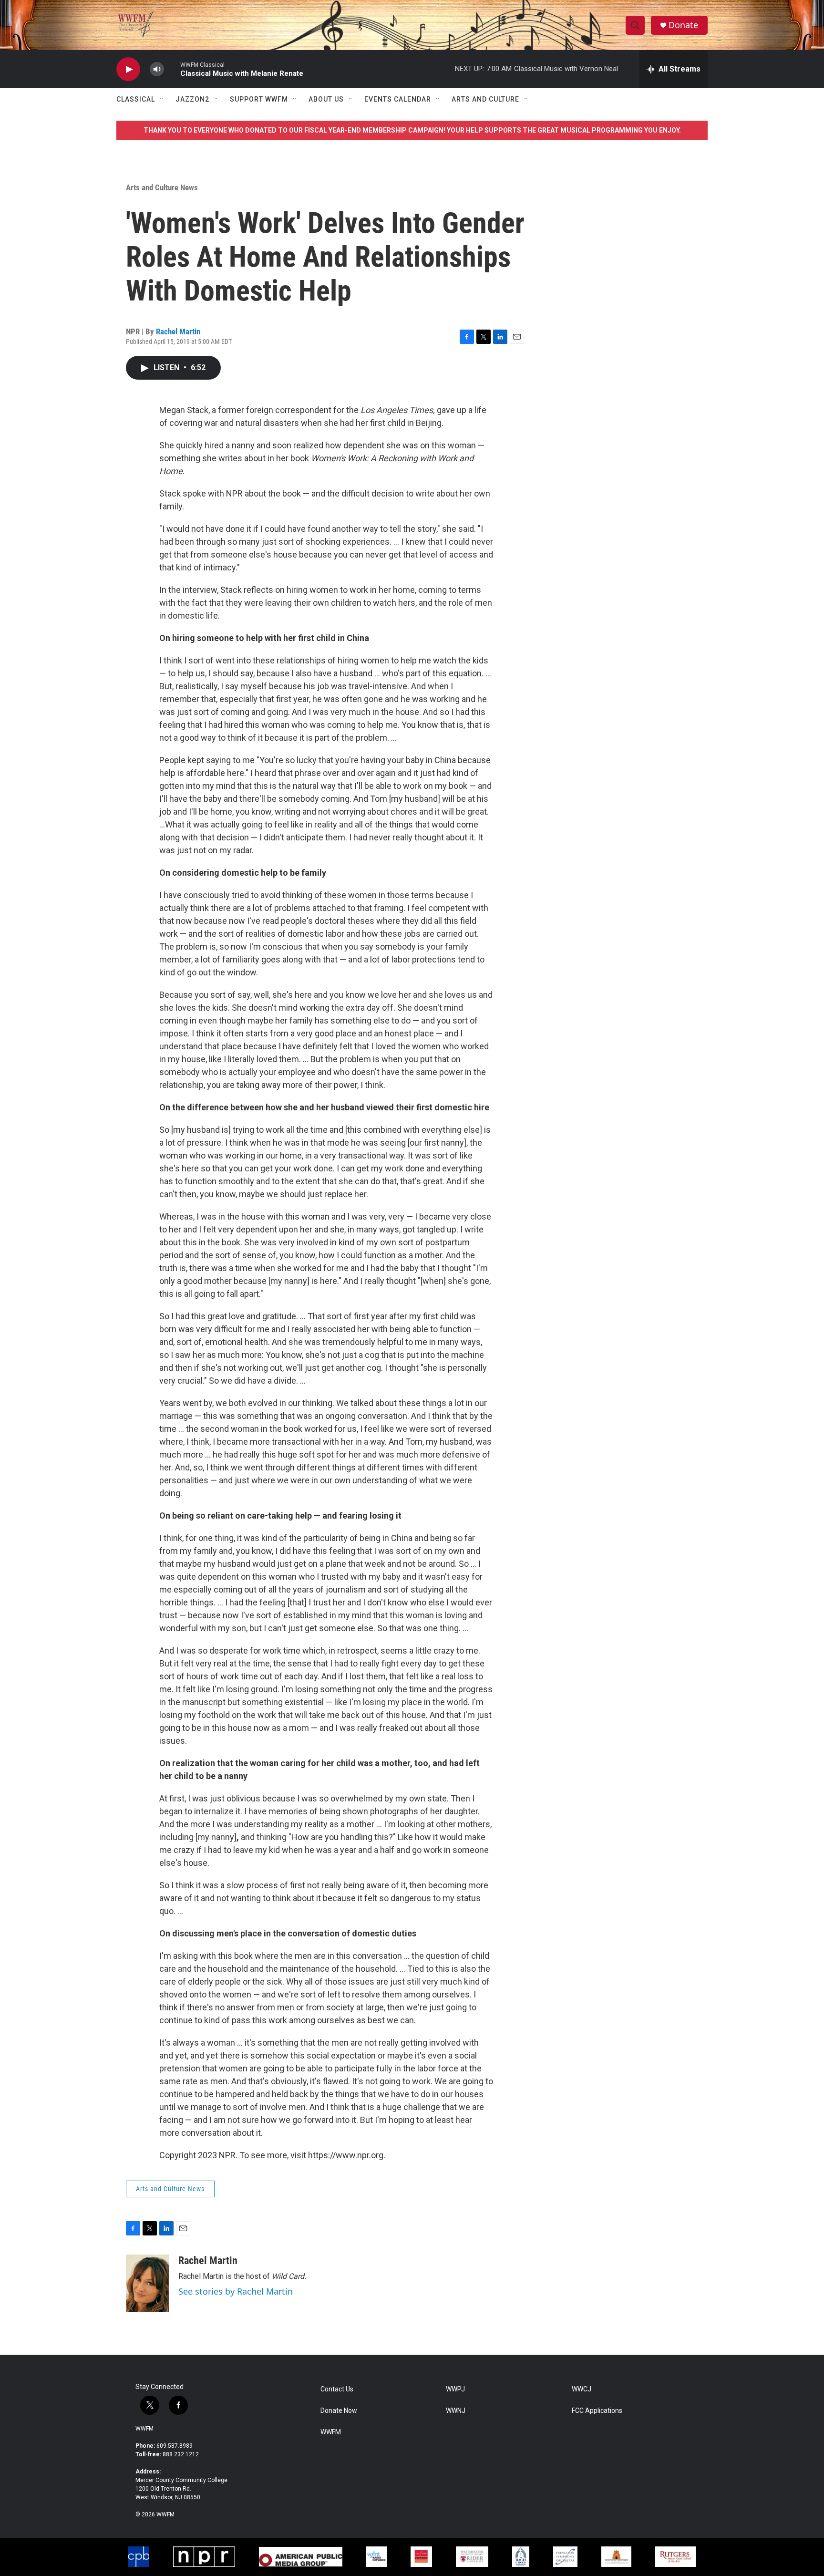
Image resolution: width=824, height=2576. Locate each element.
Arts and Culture (485, 99)
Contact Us (337, 2389)
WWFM (144, 2429)
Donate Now (339, 2411)
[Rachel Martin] (147, 2283)
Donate (683, 25)
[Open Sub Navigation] (162, 99)
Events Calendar (398, 99)
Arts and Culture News (162, 187)
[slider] (172, 69)
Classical (136, 99)
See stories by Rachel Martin (236, 2291)
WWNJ (456, 2411)
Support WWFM (259, 99)
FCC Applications (597, 2411)
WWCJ (582, 2389)
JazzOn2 (192, 99)
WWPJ (455, 2389)
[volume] (157, 69)
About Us (326, 99)
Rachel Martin (178, 331)
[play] (128, 69)
